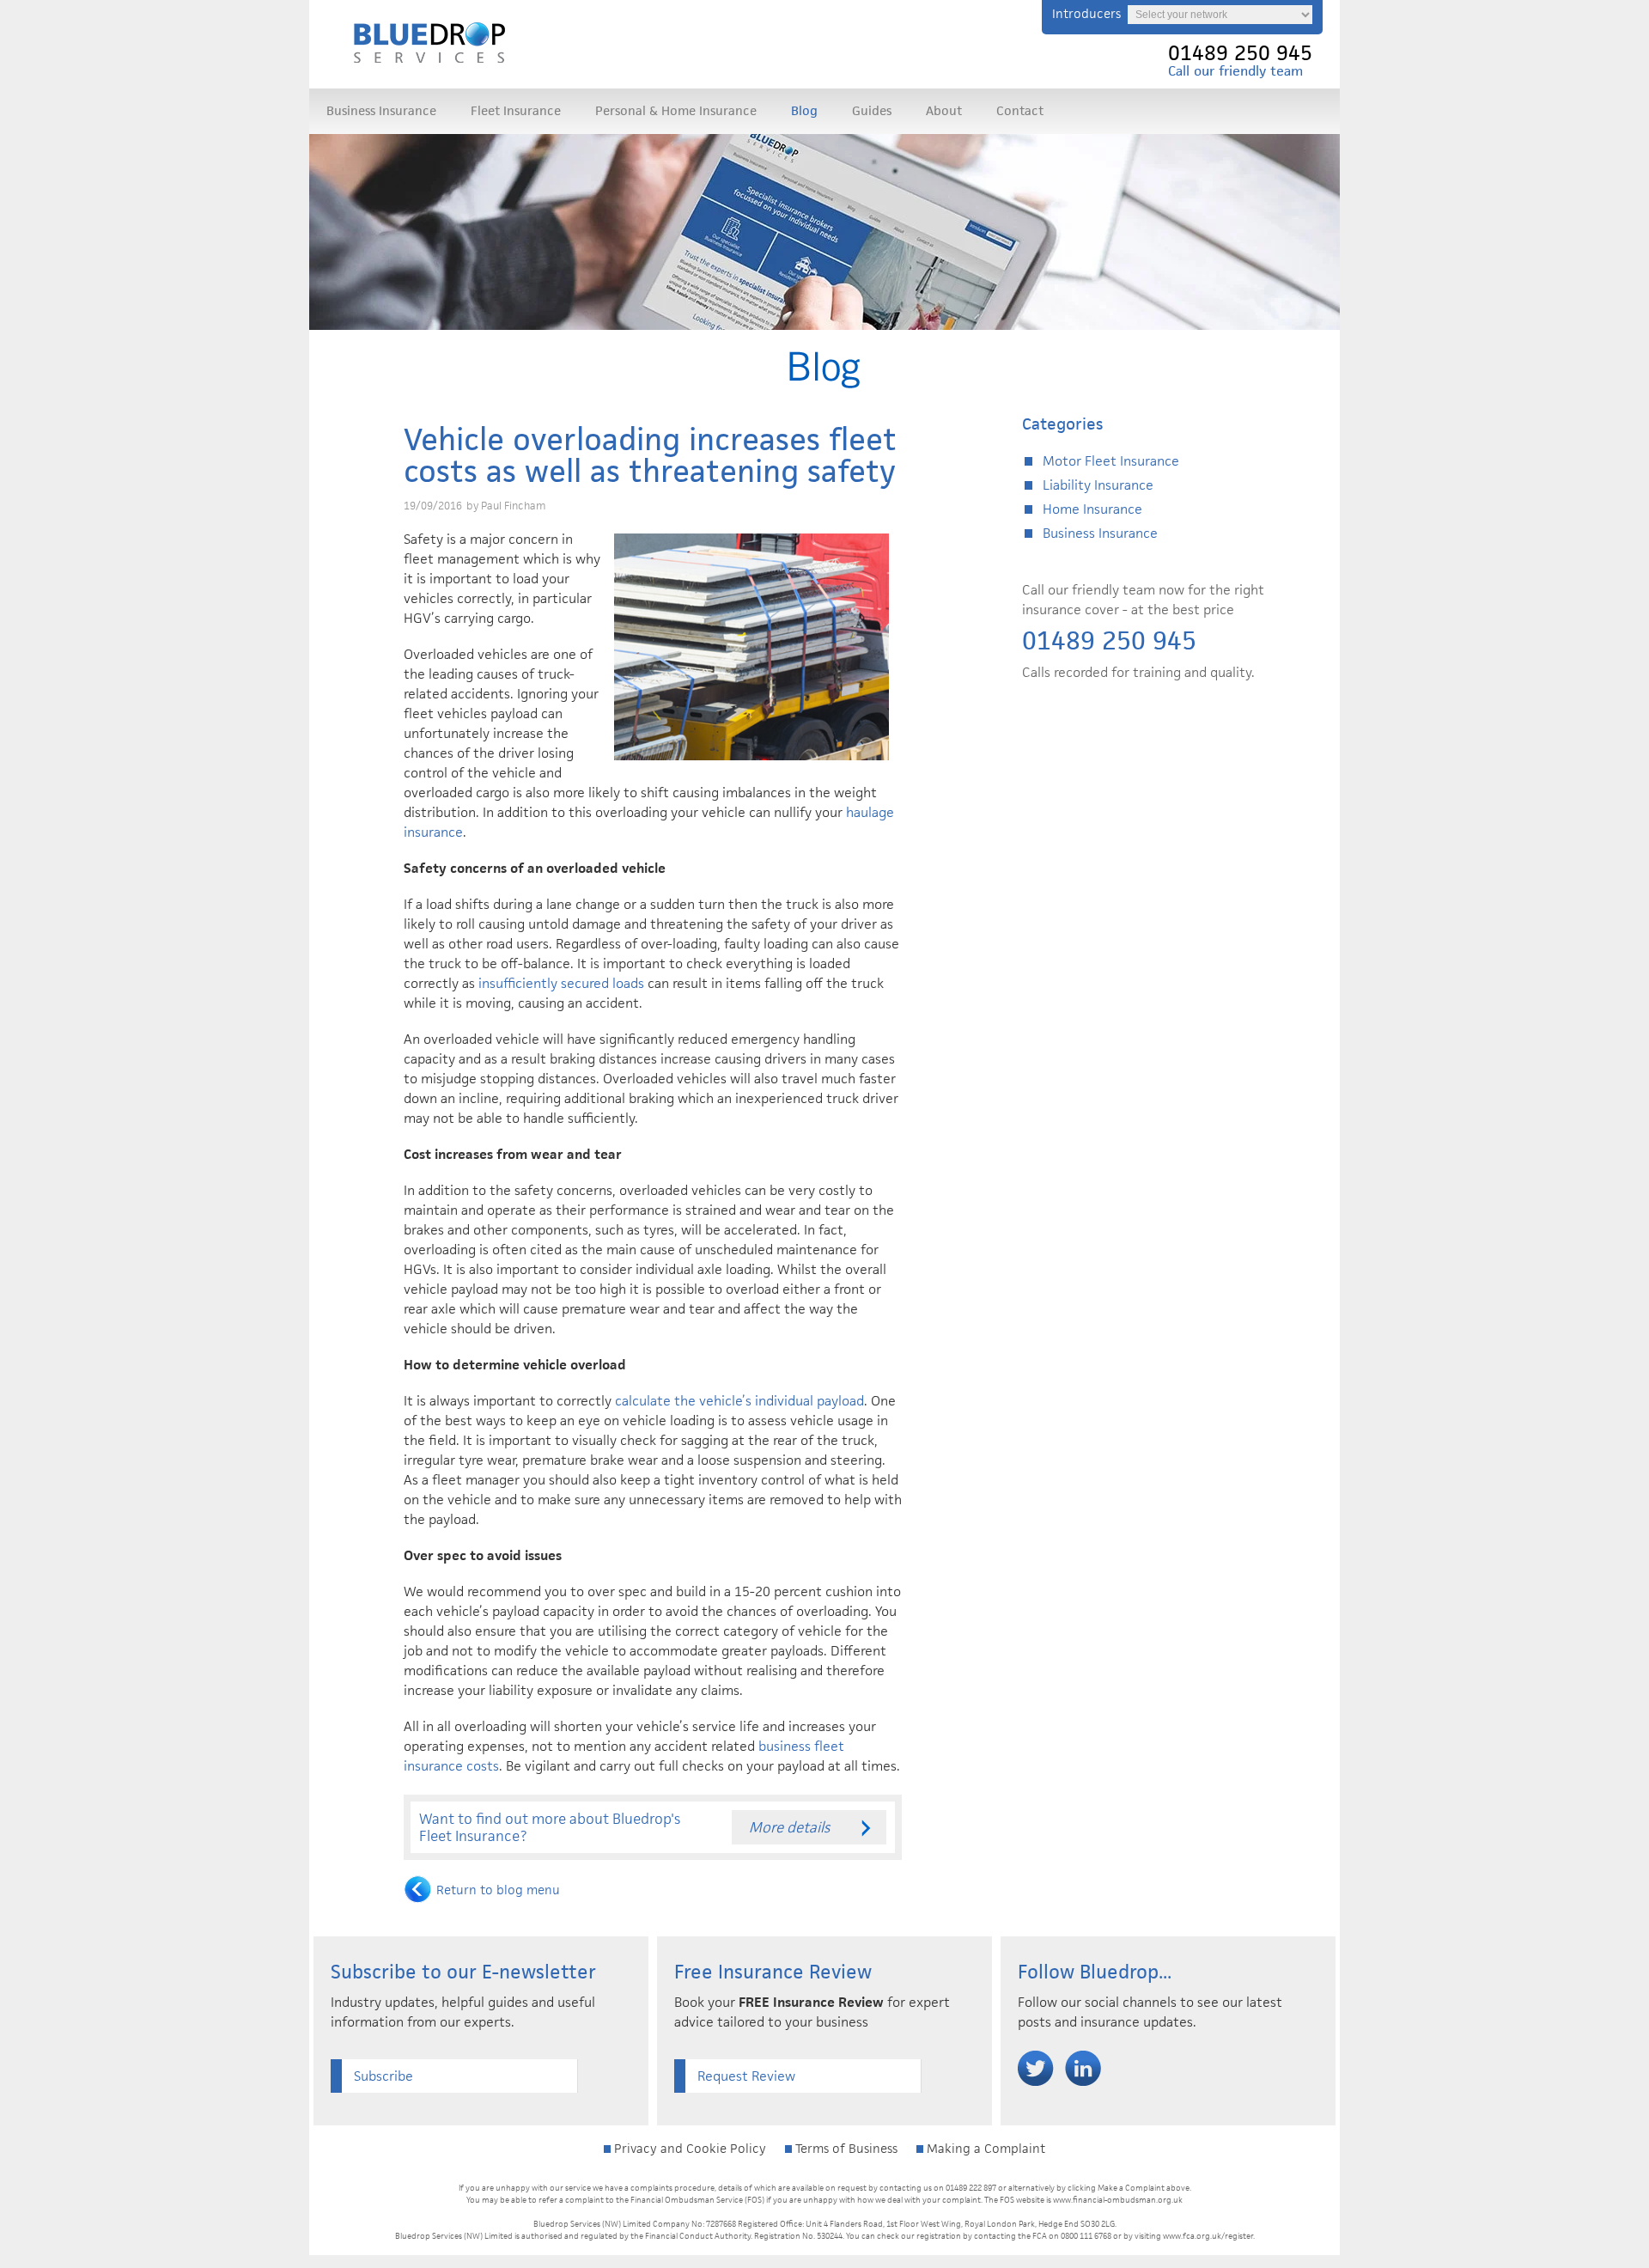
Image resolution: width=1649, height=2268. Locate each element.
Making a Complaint (984, 2148)
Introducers (1086, 13)
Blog (804, 110)
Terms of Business (845, 2148)
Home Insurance (1092, 509)
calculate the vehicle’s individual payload (739, 1401)
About (944, 110)
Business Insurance (381, 110)
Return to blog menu (498, 1890)
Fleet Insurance (516, 110)
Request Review (746, 2076)
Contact (1020, 110)
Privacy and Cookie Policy (688, 2148)
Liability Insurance (1098, 485)
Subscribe (383, 2076)
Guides (872, 110)
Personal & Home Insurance (676, 110)
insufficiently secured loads (561, 983)
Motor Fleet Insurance (1111, 461)
